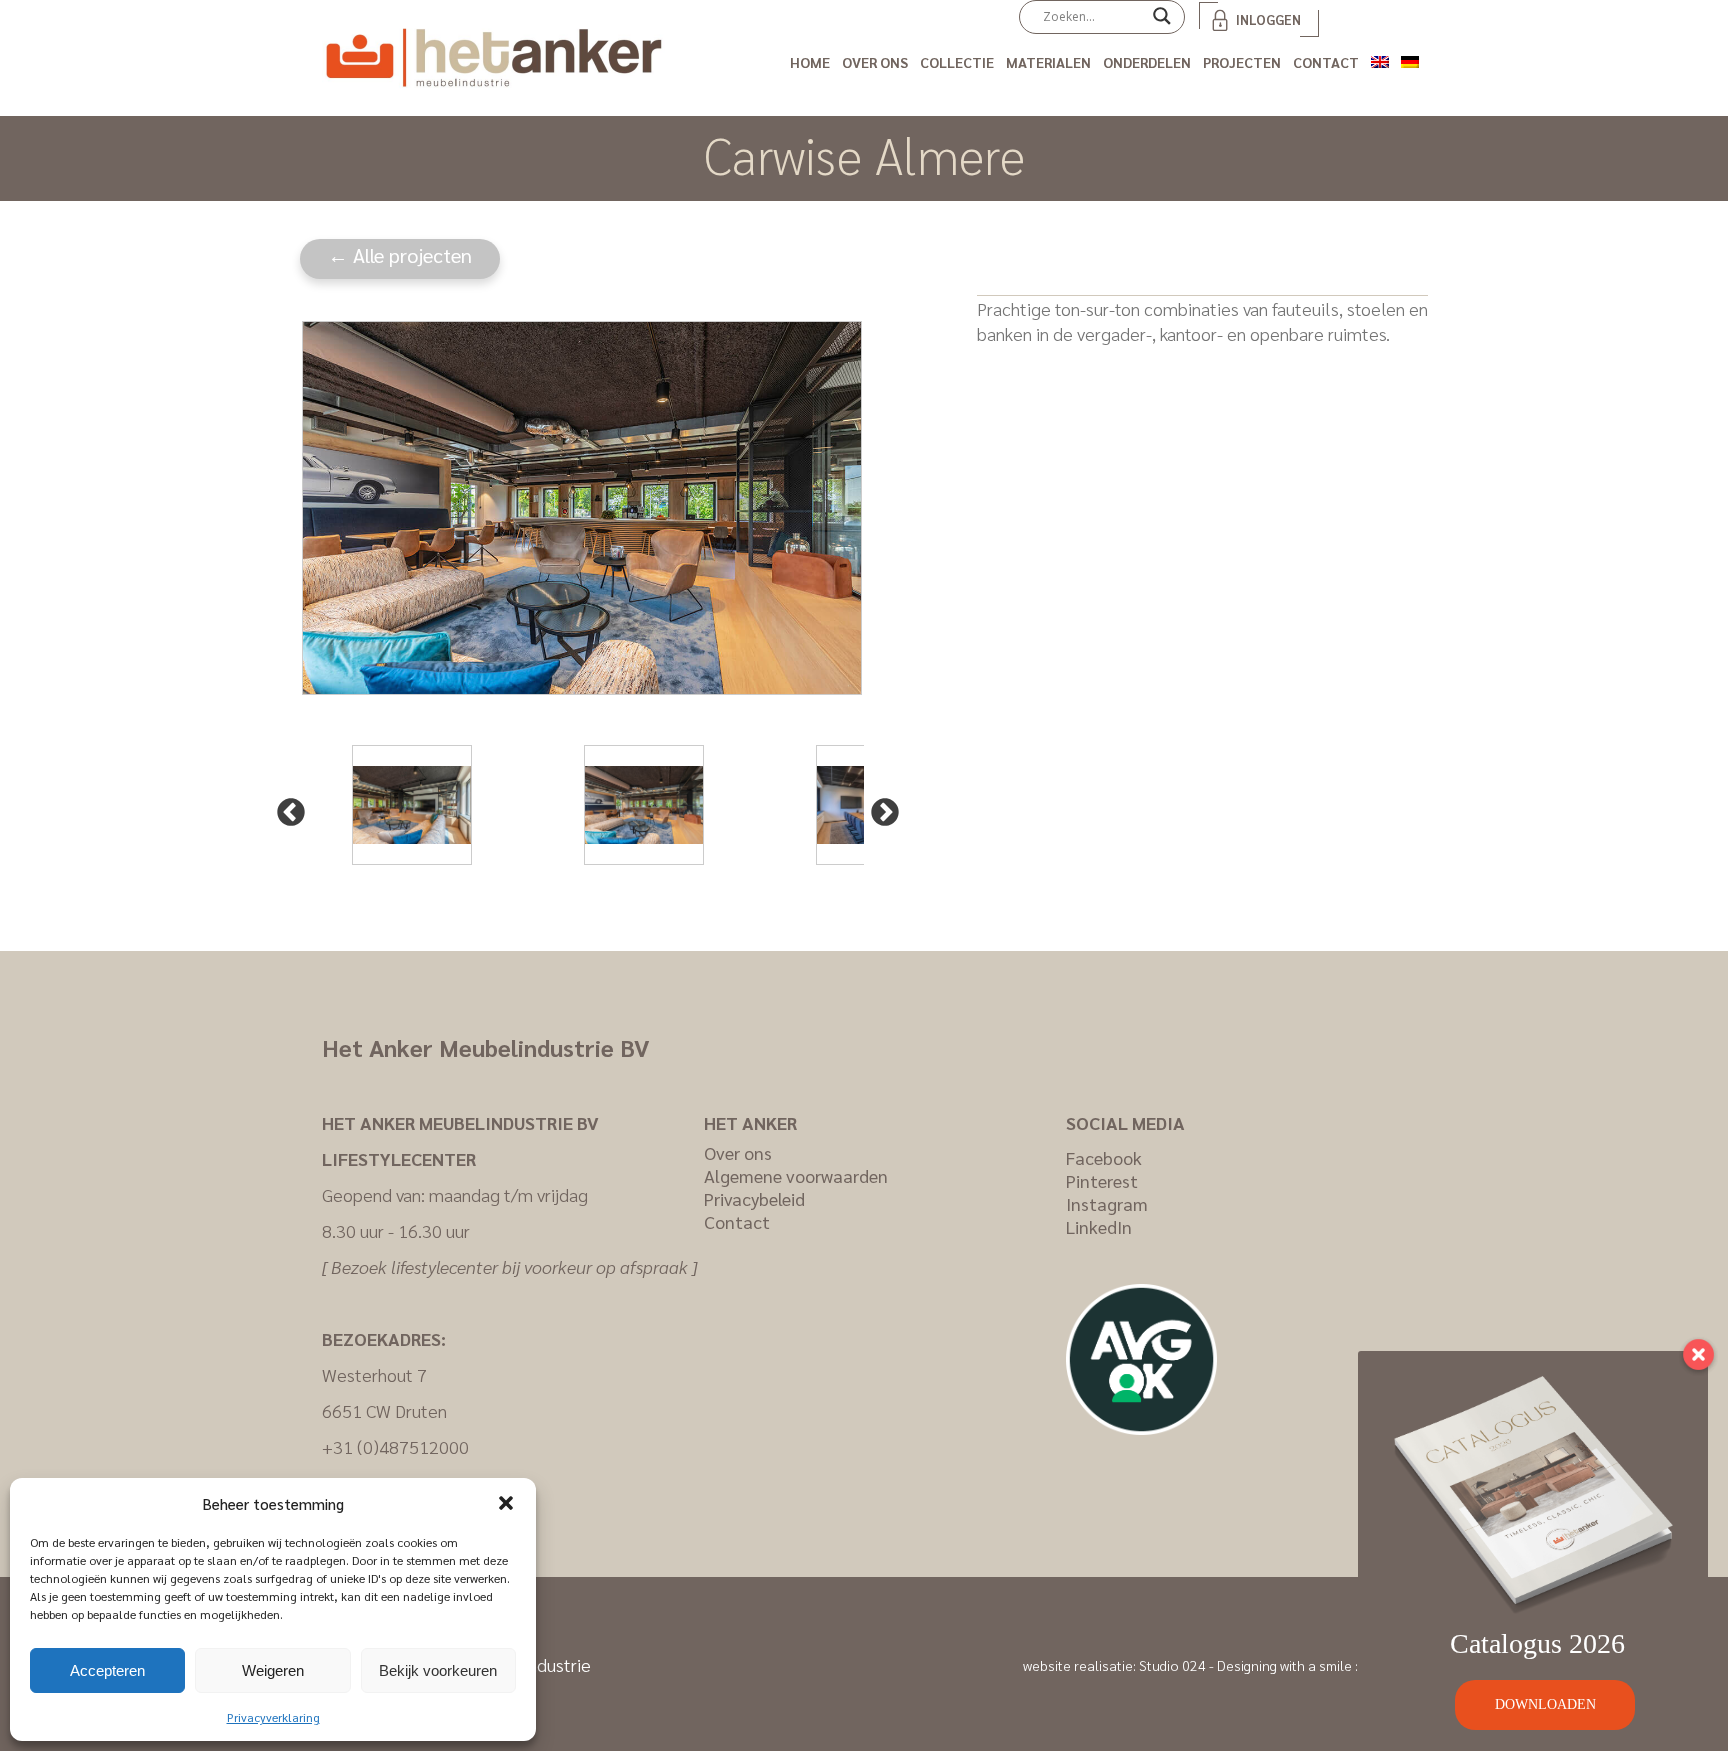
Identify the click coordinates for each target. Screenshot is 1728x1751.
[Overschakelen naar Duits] (1410, 58)
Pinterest (1102, 1180)
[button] (506, 1503)
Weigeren (273, 1670)
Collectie (957, 62)
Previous (285, 807)
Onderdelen (1147, 62)
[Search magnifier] (1162, 23)
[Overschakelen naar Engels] (1380, 58)
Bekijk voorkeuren (438, 1670)
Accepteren (107, 1670)
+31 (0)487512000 (395, 1446)
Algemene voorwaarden (796, 1175)
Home (810, 62)
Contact (1326, 62)
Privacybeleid (754, 1198)
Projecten (1242, 62)
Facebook (1104, 1157)
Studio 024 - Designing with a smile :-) (1253, 1665)
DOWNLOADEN (1545, 1704)
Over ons (875, 62)
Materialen (1048, 62)
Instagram (1107, 1203)
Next (879, 807)
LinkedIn (1099, 1226)
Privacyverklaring (273, 1717)
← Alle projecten (400, 255)
